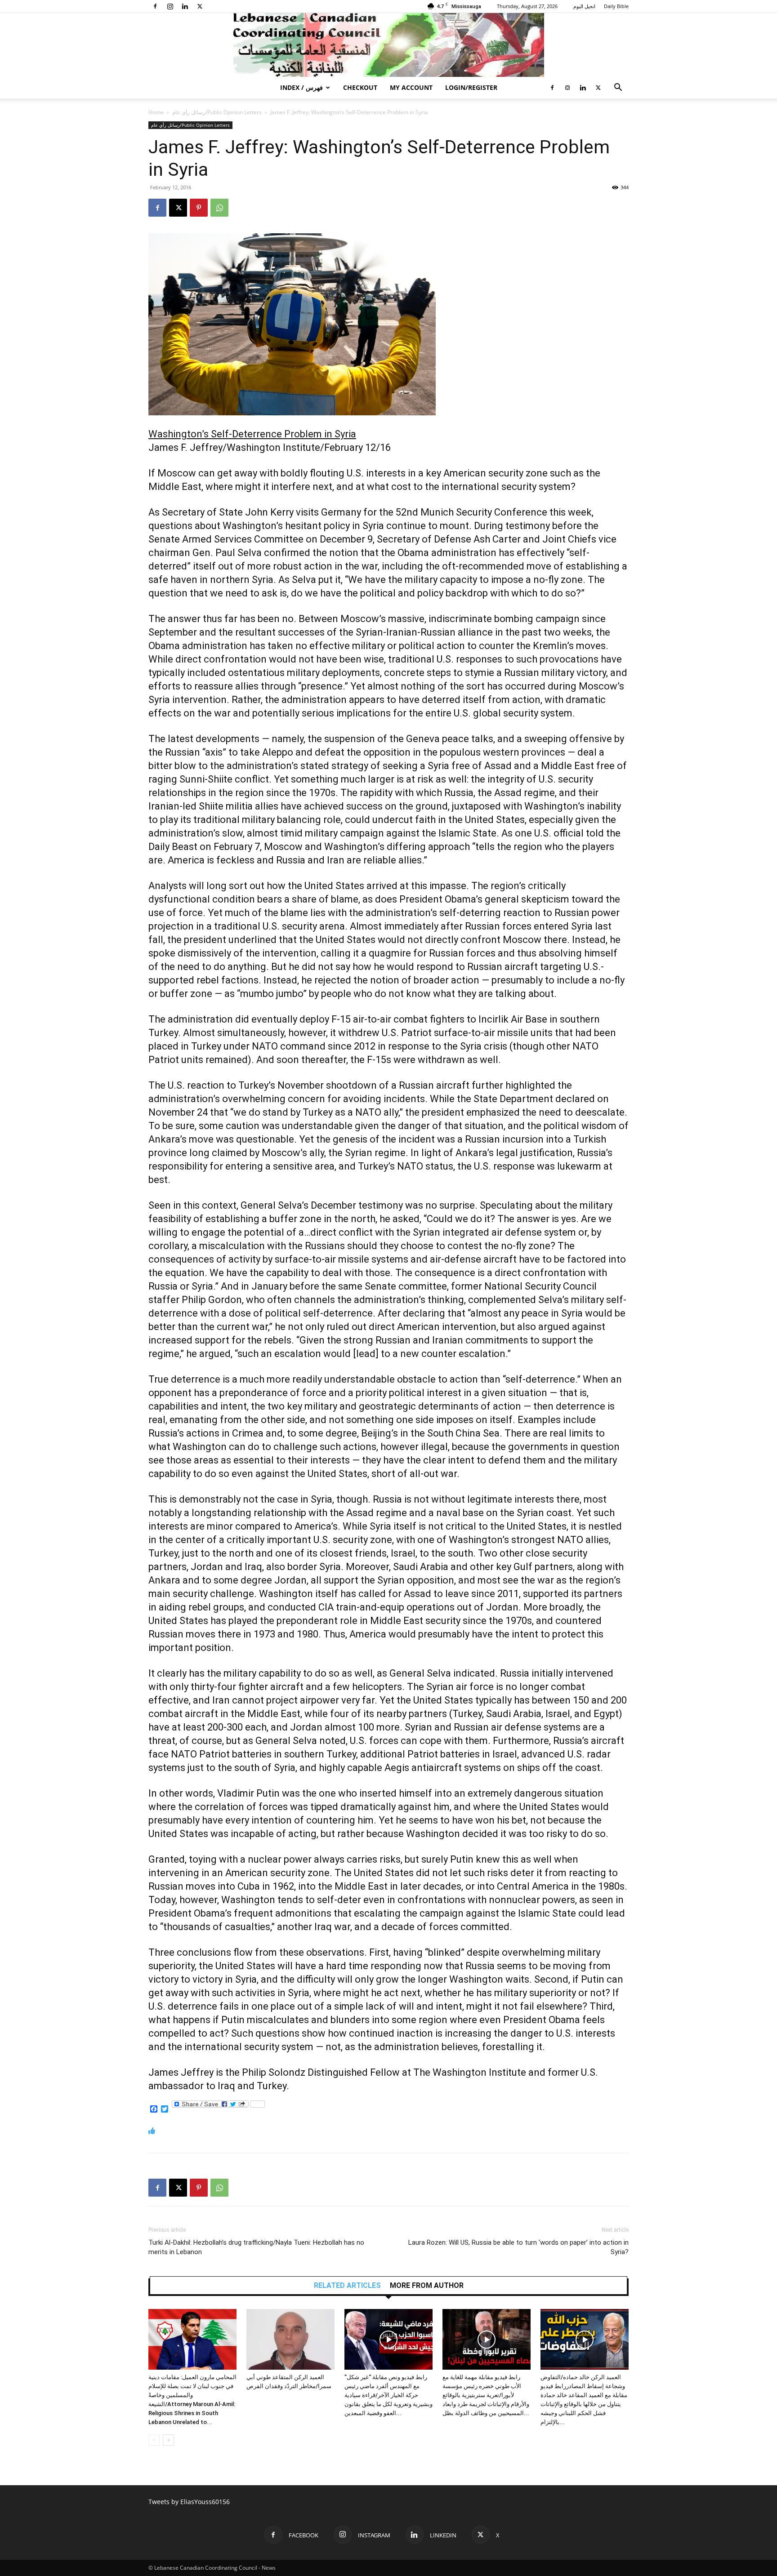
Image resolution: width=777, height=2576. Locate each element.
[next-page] (168, 2440)
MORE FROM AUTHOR (427, 2286)
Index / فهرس (301, 87)
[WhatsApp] (219, 208)
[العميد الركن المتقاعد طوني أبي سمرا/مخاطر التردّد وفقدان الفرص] (290, 2339)
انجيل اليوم (584, 6)
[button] (618, 88)
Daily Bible (616, 6)
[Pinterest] (199, 208)
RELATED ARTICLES (347, 2286)
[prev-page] (154, 2440)
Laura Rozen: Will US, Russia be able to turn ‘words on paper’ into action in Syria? (518, 2247)
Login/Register (471, 87)
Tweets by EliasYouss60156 (189, 2502)
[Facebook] (155, 6)
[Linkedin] (185, 6)
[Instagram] (170, 6)
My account (411, 87)
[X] (200, 6)
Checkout (360, 87)
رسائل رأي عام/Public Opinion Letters (217, 112)
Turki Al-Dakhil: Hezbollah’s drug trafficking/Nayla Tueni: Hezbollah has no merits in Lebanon (256, 2247)
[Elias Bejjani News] (388, 45)
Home (156, 112)
